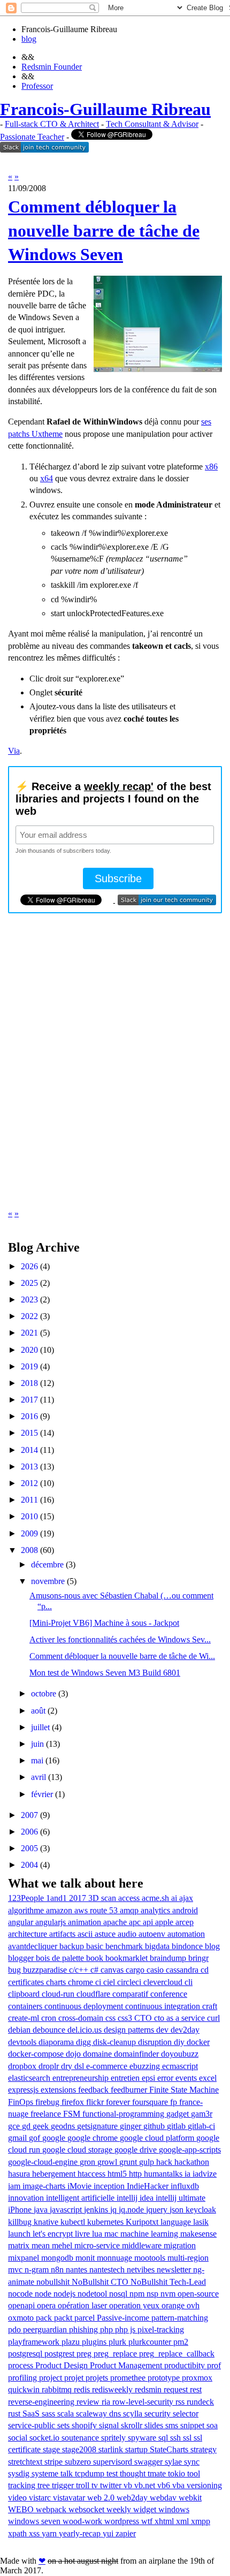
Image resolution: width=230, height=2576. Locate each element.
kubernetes (106, 2222)
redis (83, 2389)
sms (173, 2425)
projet (75, 2378)
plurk (118, 2342)
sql (164, 2438)
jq (114, 2210)
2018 (29, 1383)
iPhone (21, 2210)
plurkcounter (151, 2342)
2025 (29, 1283)
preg (85, 2354)
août (38, 1711)
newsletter (175, 2270)
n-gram (38, 2270)
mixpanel (25, 2258)
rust (15, 2414)
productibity (186, 2365)
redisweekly (113, 2389)
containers (26, 2006)
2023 (29, 1300)
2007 (29, 1815)
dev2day (185, 2030)
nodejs (66, 2294)
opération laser (83, 2305)
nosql (119, 2294)
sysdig (20, 2473)
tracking (23, 2485)
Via (14, 751)
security (159, 2414)
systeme (46, 2473)
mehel (63, 2245)
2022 (29, 1316)
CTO (144, 2018)
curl (213, 2018)
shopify (85, 2425)
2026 (29, 1266)
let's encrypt (54, 2234)
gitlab (177, 2126)
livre (83, 2234)
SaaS (32, 2414)
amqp (130, 1910)
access (130, 1898)
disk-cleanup (116, 2042)
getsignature (98, 2126)
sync (192, 2462)
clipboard (25, 1994)
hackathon (192, 2162)
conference (169, 1994)
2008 (29, 1550)
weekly (120, 2509)
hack (165, 2162)
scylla (134, 2414)
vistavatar (70, 2498)
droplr (50, 2066)
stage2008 (80, 2449)
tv (96, 2485)
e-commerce (108, 2066)
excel (208, 2078)
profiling (24, 2378)
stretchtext (26, 2462)
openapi (22, 2305)
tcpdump (91, 2473)
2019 (29, 1366)
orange (174, 2305)
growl (108, 2162)
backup (73, 1946)
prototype (165, 2378)
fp (175, 2102)
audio (128, 1934)
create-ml (25, 2018)
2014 (29, 1450)
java (42, 2210)
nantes (78, 2270)
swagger (149, 2462)
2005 (29, 1848)
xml (183, 2521)
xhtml (165, 2521)
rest (196, 2389)
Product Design (63, 2365)
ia (189, 2174)
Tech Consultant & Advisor (152, 124)
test (113, 2473)
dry (68, 2066)
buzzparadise (46, 1970)
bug (16, 1970)
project (52, 2378)
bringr (198, 1958)
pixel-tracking (161, 2329)
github (155, 2126)
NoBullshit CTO (101, 2282)
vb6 (165, 2485)
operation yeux (135, 2305)
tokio (178, 2473)
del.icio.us (86, 2030)
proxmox (197, 2378)
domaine (98, 2054)
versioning (204, 2485)
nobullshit (54, 2282)
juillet (40, 1727)
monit (86, 2258)
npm (138, 2294)
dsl (80, 2066)
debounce (50, 2030)
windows (174, 2509)
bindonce (188, 1946)
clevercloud (164, 1982)
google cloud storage (78, 2150)
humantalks (164, 2174)
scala (67, 2414)
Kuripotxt (143, 2222)
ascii (86, 1934)
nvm (169, 2294)
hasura (20, 2174)
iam (15, 2186)
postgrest (60, 2354)
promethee (129, 2378)
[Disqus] (115, 1052)
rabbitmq (58, 2389)
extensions (59, 2090)
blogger (22, 1958)
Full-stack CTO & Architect (52, 124)
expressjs (24, 2090)
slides (155, 2425)
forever (119, 2102)
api (149, 1922)
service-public (33, 2425)
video (18, 2498)
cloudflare (94, 1994)
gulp (148, 2162)
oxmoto (22, 2318)
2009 (29, 1533)
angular (22, 1922)
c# (95, 1970)
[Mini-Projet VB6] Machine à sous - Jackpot (104, 1623)
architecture (29, 1934)
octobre (44, 1694)
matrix (20, 2245)
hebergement (55, 2174)
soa (212, 2425)
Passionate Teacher (32, 137)
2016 (29, 1416)
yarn (50, 2533)
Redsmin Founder (52, 67)
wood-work (83, 2521)
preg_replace (116, 2354)
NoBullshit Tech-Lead (168, 2282)
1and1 (57, 1898)
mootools (151, 2258)
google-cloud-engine (44, 2162)
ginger (132, 2126)
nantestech (108, 2270)
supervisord (114, 2462)
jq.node (132, 2210)
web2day (133, 2498)
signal (110, 2425)
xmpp (201, 2521)
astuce (106, 1934)
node (44, 2294)
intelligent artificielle (81, 2198)
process (22, 2365)
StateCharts (170, 2449)
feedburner (130, 2090)
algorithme (27, 1910)
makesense (198, 2234)
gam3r (202, 2114)
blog (29, 39)
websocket (87, 2509)
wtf (148, 2521)
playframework (35, 2342)
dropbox (23, 2066)
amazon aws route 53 (83, 1910)
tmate (158, 2473)
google (55, 2138)
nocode (21, 2294)
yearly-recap (81, 2533)
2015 (29, 1433)
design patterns (130, 2030)
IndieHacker (149, 2186)
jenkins (97, 2210)
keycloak (201, 2210)
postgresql (26, 2354)
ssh (177, 2438)
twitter (112, 2485)
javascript (67, 2210)
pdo (16, 2329)
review (89, 2402)
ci (99, 1982)
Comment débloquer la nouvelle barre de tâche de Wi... (122, 1656)
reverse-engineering (42, 2402)
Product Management (127, 2365)
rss (181, 2402)
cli (189, 1982)
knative (47, 2222)
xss (35, 2533)
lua (98, 2234)
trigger (64, 2485)
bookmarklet (128, 1958)
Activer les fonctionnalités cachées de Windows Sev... (120, 1639)
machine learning (150, 2234)
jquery (158, 2210)
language (177, 2222)
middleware (143, 2245)
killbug (21, 2222)
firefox (74, 2102)
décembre (47, 1564)
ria (107, 2402)
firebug (48, 2102)
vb (129, 2485)
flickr (96, 2102)
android (185, 1910)
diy (180, 2042)
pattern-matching (180, 2318)
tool (194, 2473)
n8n (58, 2270)
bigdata (158, 1946)
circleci (130, 1982)
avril (39, 1777)
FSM (73, 2114)
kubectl (74, 2222)
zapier (126, 2533)
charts (57, 1982)
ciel (110, 1982)
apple (165, 1922)
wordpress (123, 2521)
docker (198, 2042)
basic (96, 1946)
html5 (118, 2174)
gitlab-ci (201, 2126)
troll (84, 2485)
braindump (169, 1958)
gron (89, 2162)
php (108, 2329)
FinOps (22, 2102)
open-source (198, 2294)
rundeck (200, 2402)
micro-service (98, 2245)
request (177, 2389)
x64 (47, 478)
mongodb (58, 2258)
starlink (112, 2449)
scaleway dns (99, 2414)
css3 (126, 2018)
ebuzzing (146, 2066)
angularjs (52, 1922)
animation (86, 1922)
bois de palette (61, 1958)
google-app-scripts (190, 2150)
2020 (29, 1350)
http (136, 2174)
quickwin (25, 2389)
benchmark (125, 1946)
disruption (156, 2042)
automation (186, 1934)
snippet (193, 2425)
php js (126, 2329)
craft (210, 2006)
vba (179, 2485)
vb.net (146, 2485)
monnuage (116, 2258)
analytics (156, 1910)
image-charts (45, 2186)
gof (36, 2138)
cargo (136, 1970)
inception (110, 2186)
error (166, 2078)
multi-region (188, 2258)
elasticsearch (30, 2078)
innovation (27, 2198)
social (19, 2438)
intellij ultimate (181, 2198)
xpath (18, 2533)
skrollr (133, 2425)
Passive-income (124, 2318)
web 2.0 (102, 2498)
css (112, 2018)
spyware (143, 2438)
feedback (94, 2090)
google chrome (94, 2138)
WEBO (22, 2509)
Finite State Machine (184, 2090)
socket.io (45, 2438)
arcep (185, 1922)
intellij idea (136, 2198)
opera (47, 2305)
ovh (193, 2305)
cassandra (183, 1970)
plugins (95, 2342)
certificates (27, 1982)
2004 (29, 1865)
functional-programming (124, 2114)
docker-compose (37, 2054)
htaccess (93, 2174)
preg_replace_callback (177, 2354)
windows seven (35, 2521)
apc (136, 1922)
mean (42, 2245)
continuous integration (164, 2006)
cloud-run (59, 1994)
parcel (86, 2318)
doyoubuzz (180, 2054)
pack (45, 2318)
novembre (48, 1581)
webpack (52, 2509)
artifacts (63, 1934)
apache (116, 1922)
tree (45, 2485)
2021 (29, 1333)
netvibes (142, 2270)
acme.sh (156, 1898)
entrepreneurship (82, 2078)
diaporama (57, 2042)
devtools (23, 2042)
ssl (188, 2438)
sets (64, 2425)
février (42, 1794)
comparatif (131, 1994)
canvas (113, 1970)
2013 (29, 1467)
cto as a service (181, 2018)
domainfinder (137, 2054)
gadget (179, 2114)
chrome (82, 1982)
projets (98, 2378)
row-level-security (144, 2402)
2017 (29, 1400)
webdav (164, 2498)
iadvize (205, 2174)
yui (109, 2533)
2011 (29, 1500)
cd (205, 1970)
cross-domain (82, 2018)
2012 (29, 1483)
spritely (114, 2438)
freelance (47, 2114)
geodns (64, 2126)
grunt (129, 2162)
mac (112, 2234)
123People (27, 1898)
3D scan (103, 1898)
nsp (154, 2294)
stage (52, 2449)
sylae (174, 2462)
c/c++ (80, 1970)
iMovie (80, 2186)
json (178, 2210)
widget (146, 2509)
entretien (126, 2078)
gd (27, 2126)
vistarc (41, 2498)
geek (42, 2126)
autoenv (153, 1934)
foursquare (151, 2102)
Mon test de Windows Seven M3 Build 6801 (105, 1673)
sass (49, 2414)
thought (134, 2473)
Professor (37, 86)
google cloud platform (158, 2138)
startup (137, 2449)
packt (64, 2318)
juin (37, 1744)
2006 (29, 1832)
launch (20, 2234)
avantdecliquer (34, 1946)
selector (186, 2414)
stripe (55, 2462)
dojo (74, 2054)
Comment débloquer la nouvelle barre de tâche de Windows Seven (104, 231)
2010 (29, 1516)
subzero (79, 2462)
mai (37, 1760)
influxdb (185, 2186)
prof (214, 2365)
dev (163, 2030)
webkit (190, 2498)
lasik (201, 2222)
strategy (204, 2449)
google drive (137, 2150)
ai (175, 1898)
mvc (16, 2270)
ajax (186, 1898)
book (96, 1958)
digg (85, 2042)
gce (15, 2126)
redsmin (149, 2389)
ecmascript (180, 2066)
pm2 (181, 2342)
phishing (85, 2329)
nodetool (93, 2294)
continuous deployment (85, 2006)
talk (68, 2473)
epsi (149, 2078)
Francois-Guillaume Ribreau (105, 109)
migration (180, 2245)
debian (20, 2030)
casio (156, 1970)
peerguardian (46, 2329)
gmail (18, 2138)
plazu (72, 2342)
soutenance (81, 2438)
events (187, 2078)
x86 (211, 467)
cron (50, 2018)
